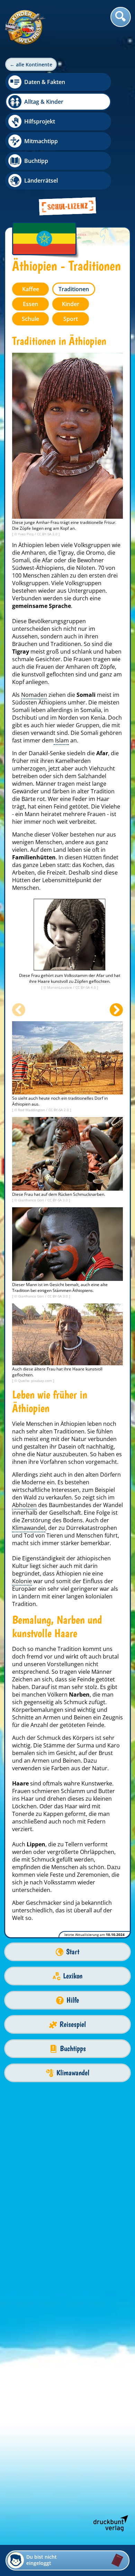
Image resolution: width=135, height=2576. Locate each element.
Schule (30, 319)
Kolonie (22, 1581)
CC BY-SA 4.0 (86, 987)
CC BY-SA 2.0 (59, 1110)
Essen (30, 304)
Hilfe (73, 2000)
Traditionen (74, 289)
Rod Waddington (32, 1110)
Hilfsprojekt (40, 121)
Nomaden (34, 695)
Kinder (71, 304)
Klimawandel (29, 1528)
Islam (61, 740)
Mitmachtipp (41, 141)
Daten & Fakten (45, 82)
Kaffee (31, 289)
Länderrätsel (41, 181)
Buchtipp (36, 161)
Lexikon (73, 1976)
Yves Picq (26, 534)
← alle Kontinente (31, 64)
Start (73, 1952)
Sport (71, 319)
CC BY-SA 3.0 (48, 534)
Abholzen (24, 1505)
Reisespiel (73, 2024)
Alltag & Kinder (44, 102)
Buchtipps (73, 2048)
